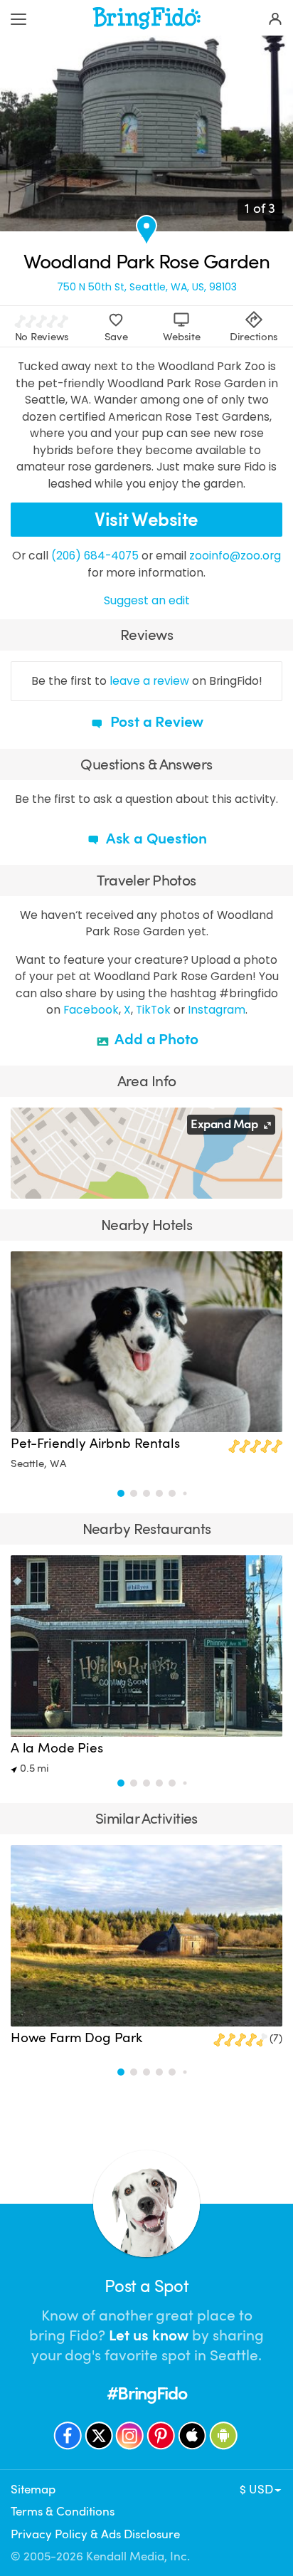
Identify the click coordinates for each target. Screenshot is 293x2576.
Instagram (217, 1010)
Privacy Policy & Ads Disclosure (95, 2534)
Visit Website (146, 520)
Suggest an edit (147, 600)
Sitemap (33, 2490)
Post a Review (155, 722)
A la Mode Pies (57, 1748)
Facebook (91, 1010)
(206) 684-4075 (95, 556)
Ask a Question (155, 838)
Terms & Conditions (63, 2512)
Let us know (149, 2335)
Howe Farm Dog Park (76, 2038)
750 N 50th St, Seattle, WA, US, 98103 (147, 287)
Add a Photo (155, 1039)
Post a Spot (146, 2286)
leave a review (149, 681)
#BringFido (146, 2393)
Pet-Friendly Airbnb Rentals (95, 1444)
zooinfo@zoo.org (235, 556)
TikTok (153, 1010)
